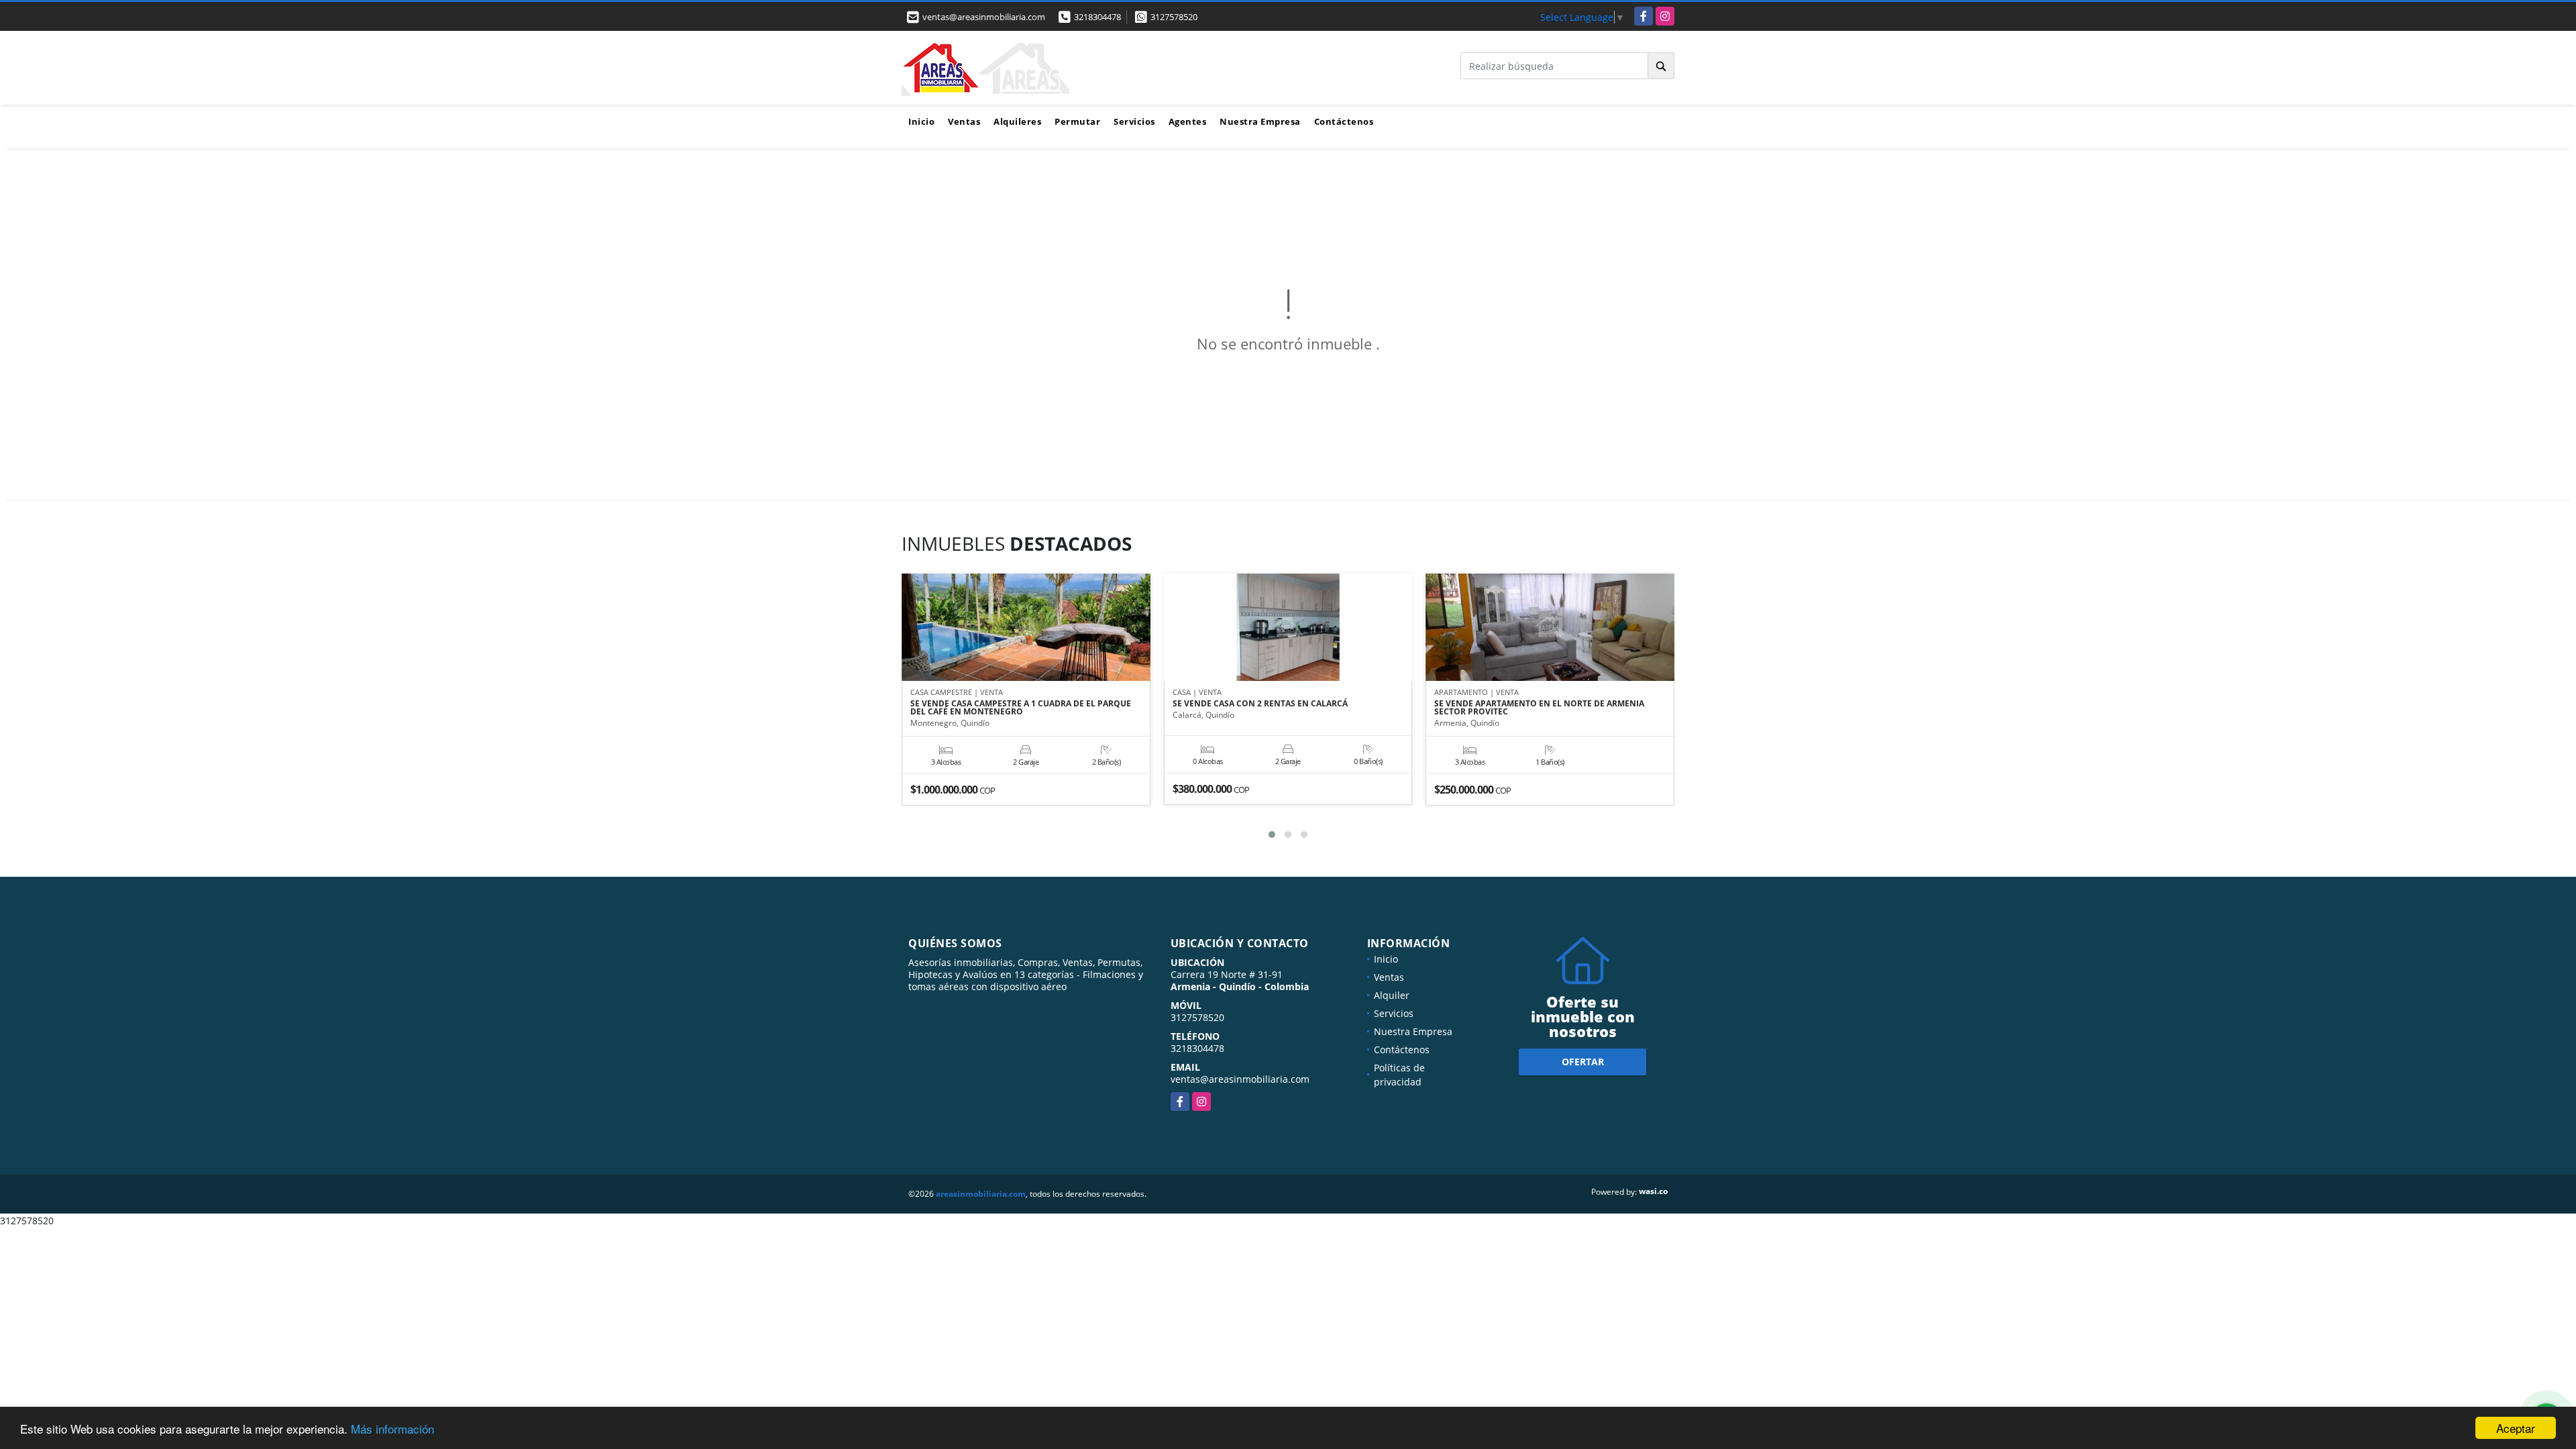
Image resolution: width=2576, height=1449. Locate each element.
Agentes (1188, 121)
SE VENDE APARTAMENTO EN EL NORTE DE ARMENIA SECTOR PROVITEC (1539, 708)
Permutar (1077, 121)
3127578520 (1174, 17)
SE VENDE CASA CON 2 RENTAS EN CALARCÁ (1260, 704)
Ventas (964, 121)
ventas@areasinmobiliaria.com (1240, 1079)
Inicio (921, 121)
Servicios (1134, 121)
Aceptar (2516, 1428)
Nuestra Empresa (1260, 121)
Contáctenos (1344, 121)
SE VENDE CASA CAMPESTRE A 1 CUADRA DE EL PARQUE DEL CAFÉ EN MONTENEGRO (1021, 708)
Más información (392, 1429)
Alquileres (1017, 121)
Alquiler (1392, 995)
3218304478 (1097, 17)
